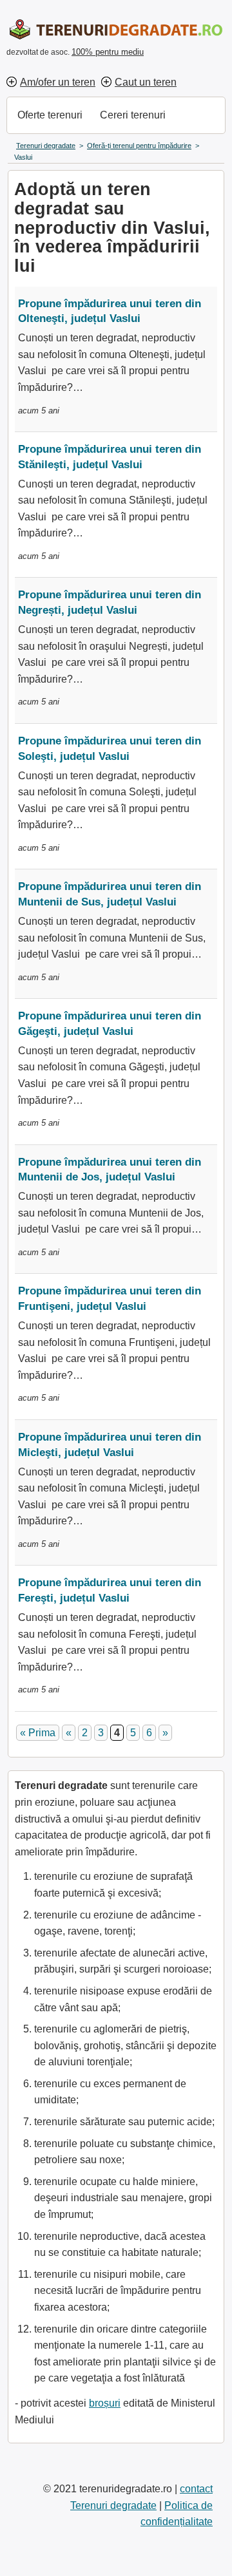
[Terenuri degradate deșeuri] (113, 29)
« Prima (38, 1733)
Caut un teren (146, 82)
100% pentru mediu (108, 52)
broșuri (105, 2403)
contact (196, 2489)
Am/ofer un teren (58, 82)
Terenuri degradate (113, 2505)
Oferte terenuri (50, 115)
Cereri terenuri (133, 115)
